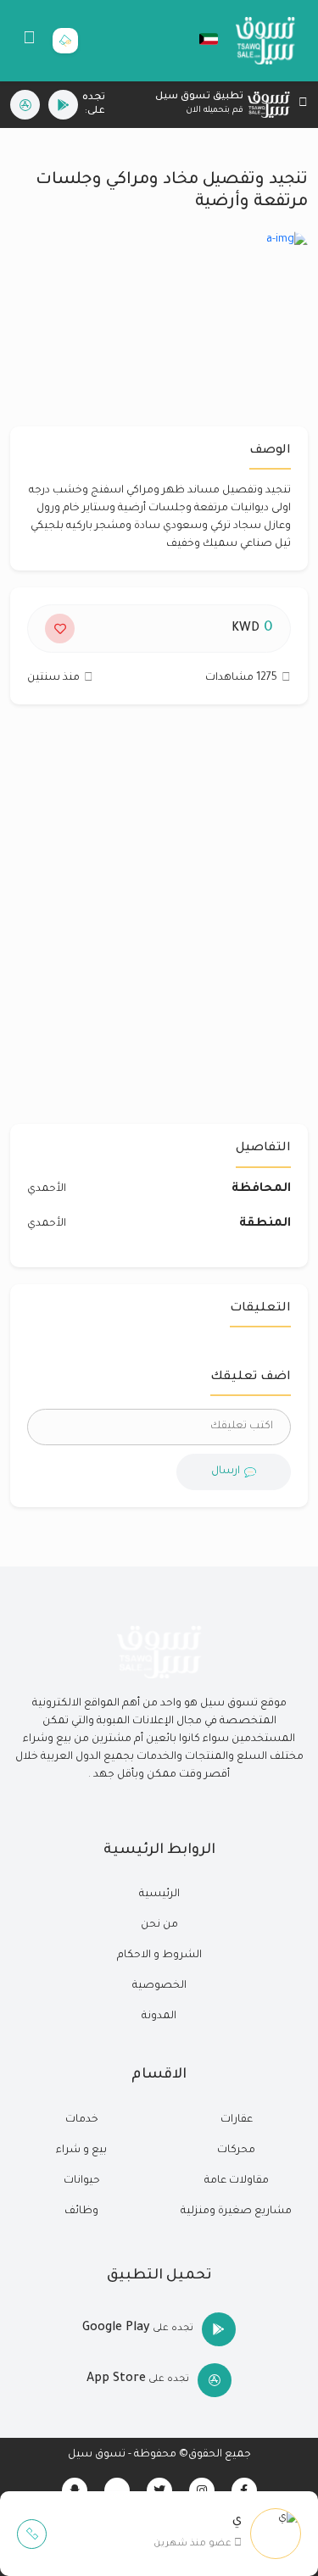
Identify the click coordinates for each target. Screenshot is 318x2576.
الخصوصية (159, 1986)
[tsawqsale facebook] (244, 2490)
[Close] (303, 105)
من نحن (159, 1925)
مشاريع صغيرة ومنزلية (236, 2212)
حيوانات (82, 2181)
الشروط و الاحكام (159, 1956)
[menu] (29, 41)
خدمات (82, 2120)
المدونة (159, 2017)
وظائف (81, 2212)
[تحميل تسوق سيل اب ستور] (25, 105)
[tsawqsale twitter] (159, 2490)
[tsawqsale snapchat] (75, 2490)
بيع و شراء (81, 2150)
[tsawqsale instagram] (202, 2490)
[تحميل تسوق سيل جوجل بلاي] (63, 105)
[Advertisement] (159, 923)
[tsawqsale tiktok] (117, 2490)
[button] (200, 39)
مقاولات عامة (237, 2181)
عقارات (237, 2120)
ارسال (226, 1472)
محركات (236, 2150)
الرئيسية (159, 1894)
